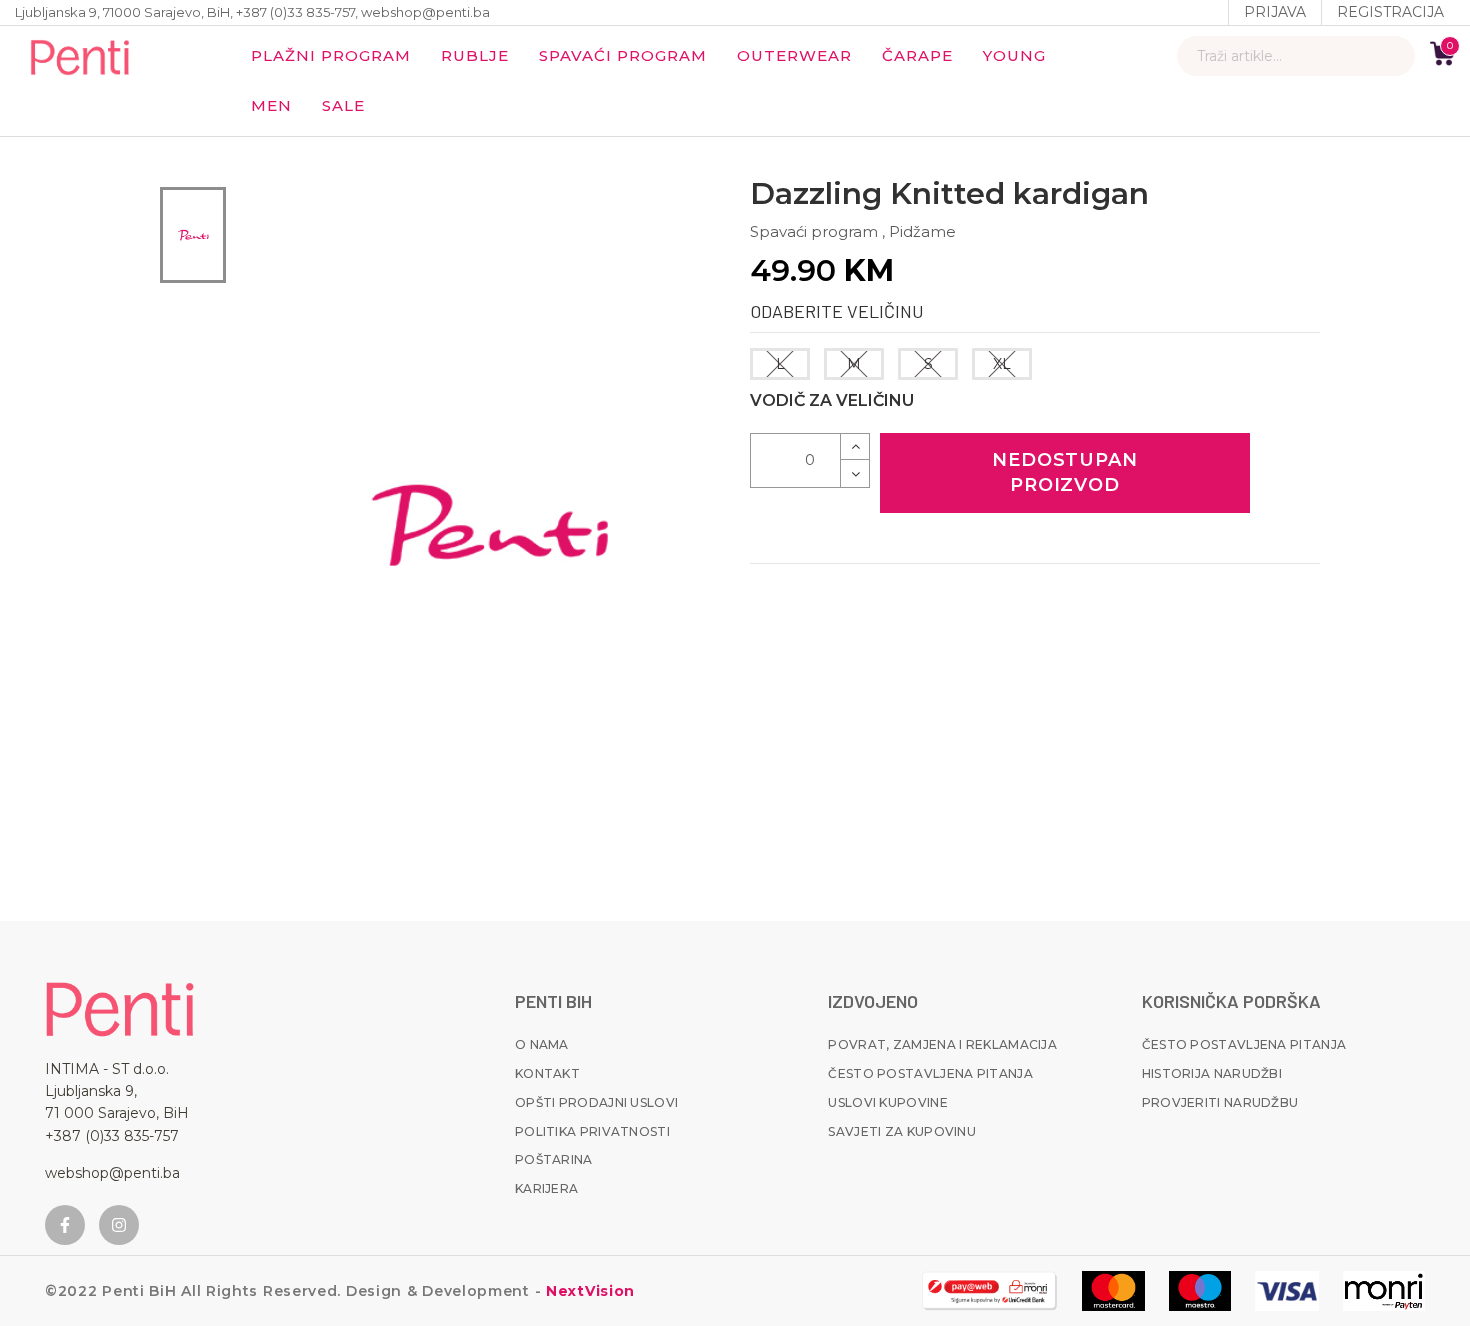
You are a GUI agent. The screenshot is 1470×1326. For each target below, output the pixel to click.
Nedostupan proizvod (1065, 472)
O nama (542, 1044)
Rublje (475, 55)
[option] (193, 235)
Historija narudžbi (1212, 1073)
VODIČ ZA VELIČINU (832, 400)
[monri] (989, 1291)
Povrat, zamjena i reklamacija (942, 1044)
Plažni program (331, 55)
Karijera (546, 1188)
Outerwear (794, 55)
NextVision (588, 1291)
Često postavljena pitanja (930, 1073)
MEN (271, 105)
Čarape (917, 55)
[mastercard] (1113, 1291)
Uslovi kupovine (888, 1102)
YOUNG (1014, 55)
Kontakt (547, 1073)
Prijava (1275, 12)
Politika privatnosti (592, 1131)
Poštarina (554, 1159)
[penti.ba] (80, 56)
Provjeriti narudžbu (1220, 1102)
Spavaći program (623, 55)
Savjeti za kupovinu (902, 1131)
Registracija (1390, 12)
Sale (343, 105)
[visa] (1287, 1291)
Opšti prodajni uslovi (596, 1102)
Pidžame (922, 231)
